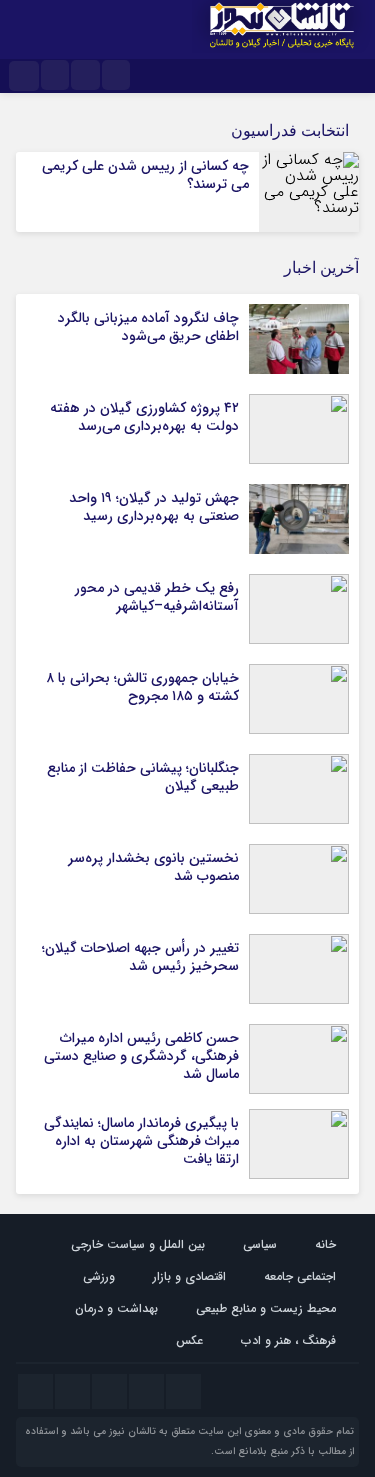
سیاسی (260, 1244)
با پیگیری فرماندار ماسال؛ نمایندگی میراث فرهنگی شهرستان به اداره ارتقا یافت (141, 1141)
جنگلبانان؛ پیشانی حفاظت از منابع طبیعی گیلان (143, 777)
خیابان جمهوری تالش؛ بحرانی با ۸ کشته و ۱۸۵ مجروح (142, 687)
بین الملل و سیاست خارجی (138, 1244)
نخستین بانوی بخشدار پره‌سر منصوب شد (153, 867)
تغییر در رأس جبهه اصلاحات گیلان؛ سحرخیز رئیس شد (140, 957)
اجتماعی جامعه (300, 1276)
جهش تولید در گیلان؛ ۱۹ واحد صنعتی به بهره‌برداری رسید (154, 507)
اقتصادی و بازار (189, 1276)
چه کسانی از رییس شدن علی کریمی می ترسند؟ (145, 175)
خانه (325, 1244)
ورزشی (99, 1276)
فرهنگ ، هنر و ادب (288, 1340)
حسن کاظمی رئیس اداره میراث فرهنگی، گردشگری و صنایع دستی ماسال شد (141, 1056)
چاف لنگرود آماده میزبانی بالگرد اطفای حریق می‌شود (148, 327)
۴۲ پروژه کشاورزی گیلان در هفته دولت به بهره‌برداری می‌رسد (144, 417)
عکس (189, 1340)
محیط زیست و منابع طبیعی (266, 1308)
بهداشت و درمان (116, 1308)
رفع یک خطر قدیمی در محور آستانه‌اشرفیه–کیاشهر (157, 597)
